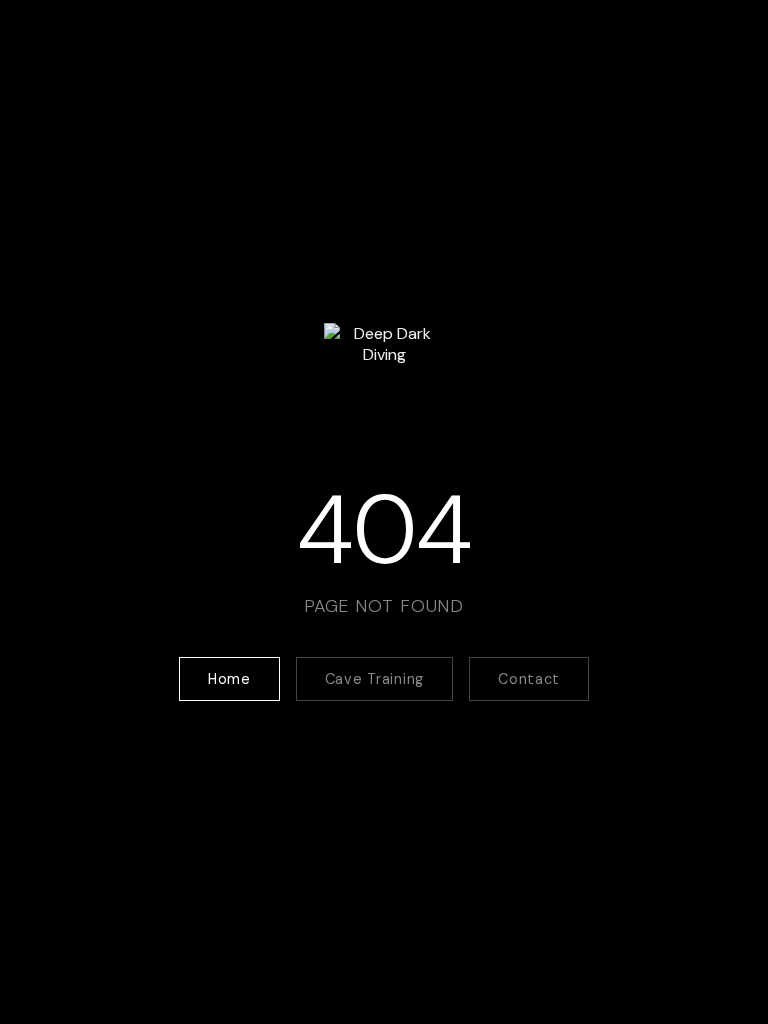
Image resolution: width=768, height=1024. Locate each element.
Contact (529, 679)
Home (229, 679)
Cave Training (374, 679)
